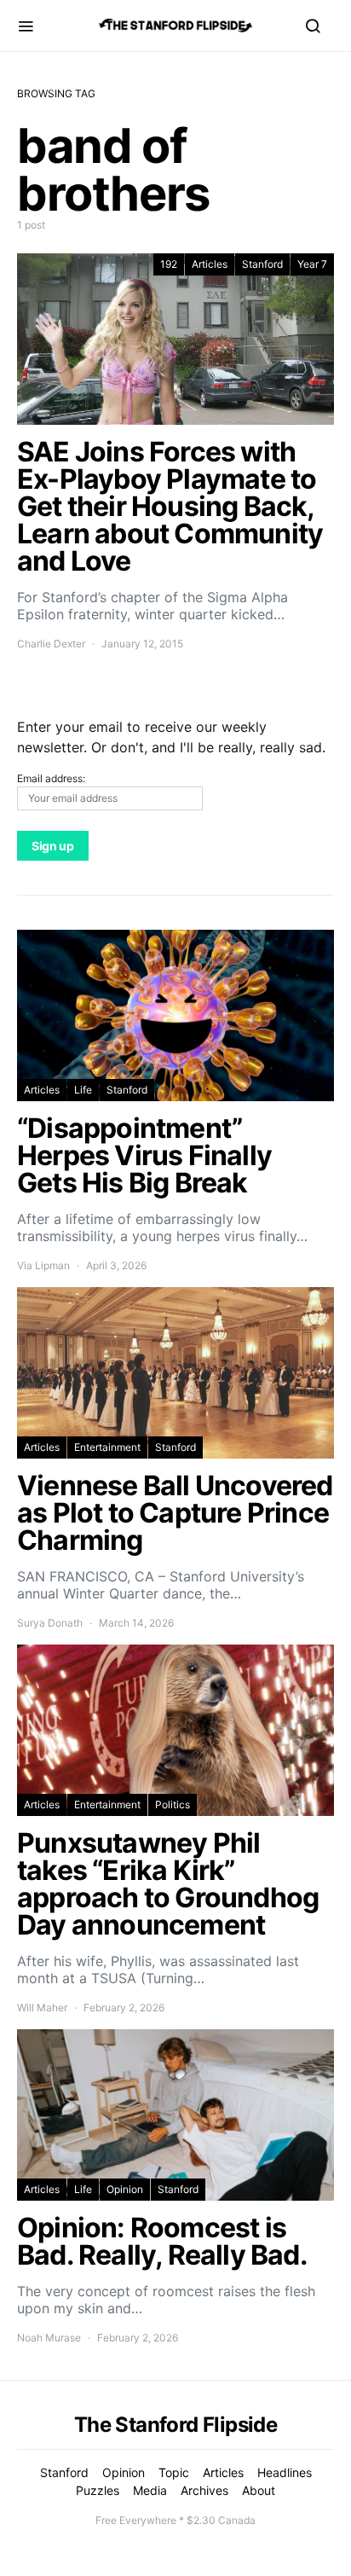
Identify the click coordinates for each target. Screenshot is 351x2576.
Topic (174, 2472)
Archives (204, 2490)
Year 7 (312, 264)
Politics (173, 1804)
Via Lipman (43, 1265)
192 (169, 264)
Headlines (285, 2472)
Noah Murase (49, 2338)
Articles (210, 264)
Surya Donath (50, 1623)
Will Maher (42, 2007)
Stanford (262, 264)
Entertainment (107, 1447)
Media (150, 2490)
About (259, 2490)
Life (83, 1090)
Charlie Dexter (51, 644)
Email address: (51, 778)
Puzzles (98, 2490)
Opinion (125, 2189)
